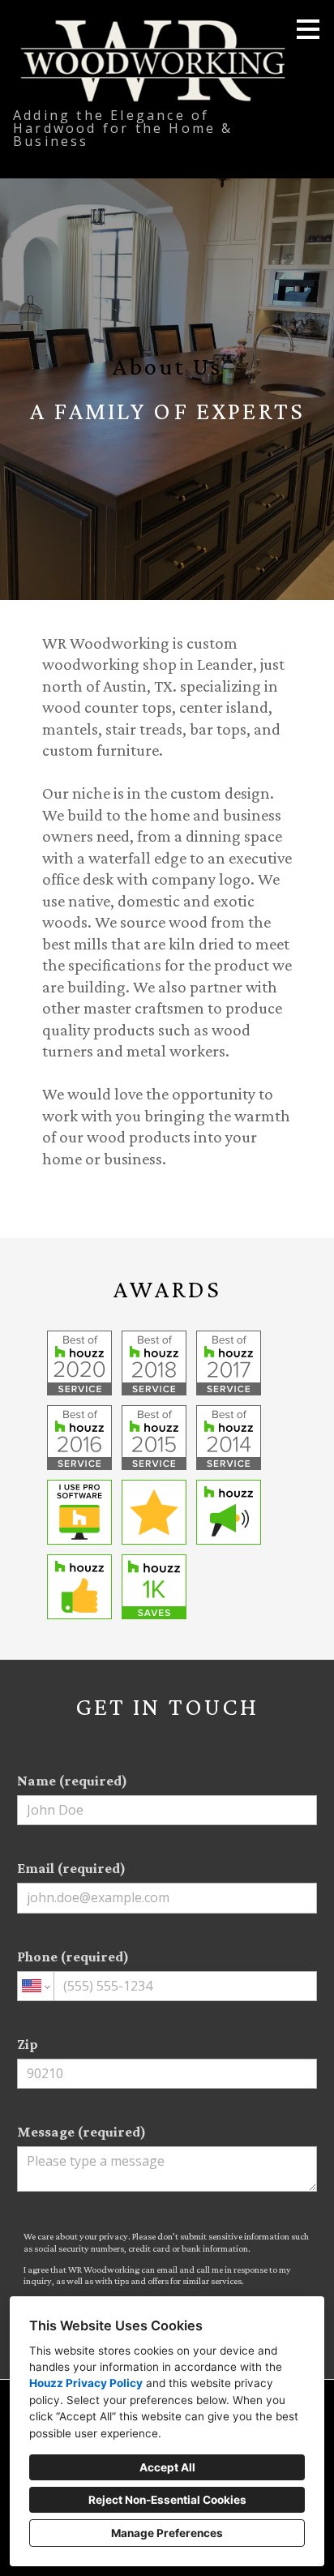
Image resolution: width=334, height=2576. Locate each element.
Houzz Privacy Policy (86, 2383)
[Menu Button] (308, 29)
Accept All (167, 2467)
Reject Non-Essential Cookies (167, 2500)
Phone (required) (73, 1957)
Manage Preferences (167, 2533)
